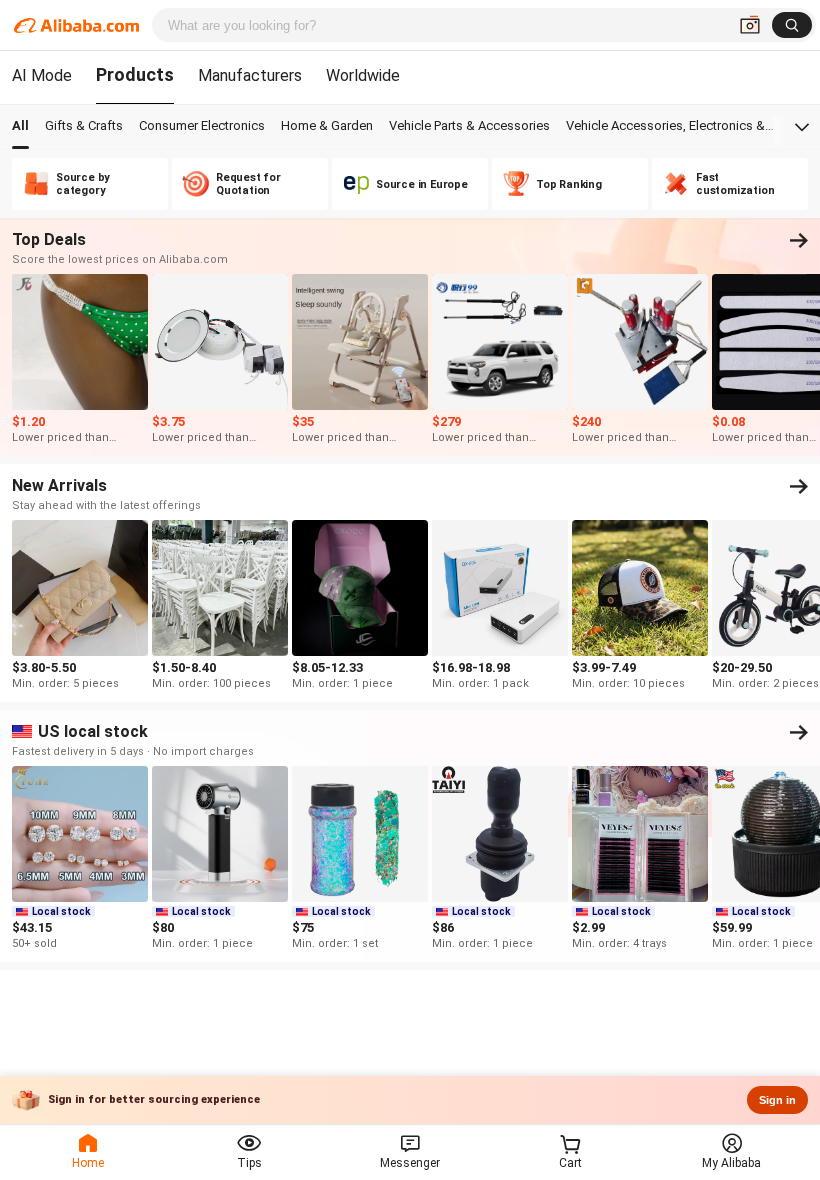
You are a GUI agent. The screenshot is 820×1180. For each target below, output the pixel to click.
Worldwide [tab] (363, 75)
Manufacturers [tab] (250, 75)
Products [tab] (135, 74)
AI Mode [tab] (42, 75)
